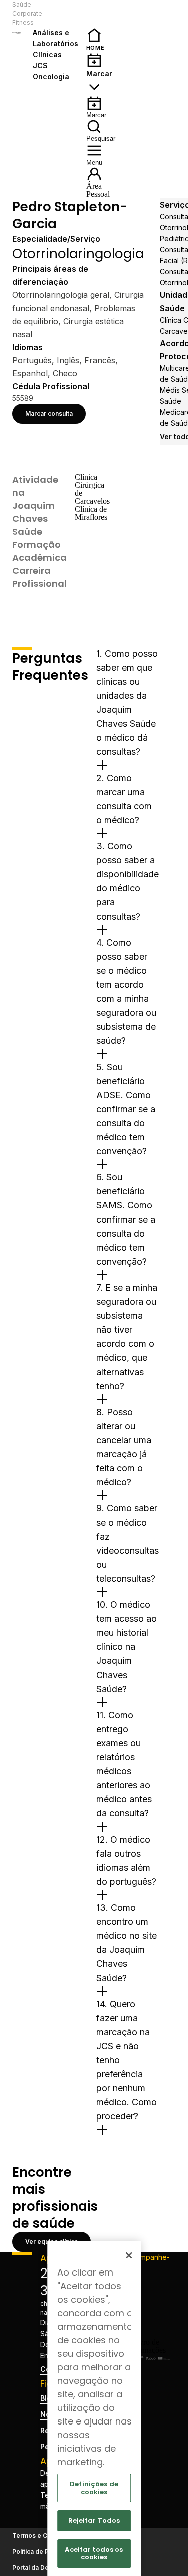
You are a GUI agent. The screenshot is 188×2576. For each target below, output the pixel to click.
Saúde (22, 4)
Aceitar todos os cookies (94, 2554)
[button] (59, 14)
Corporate (27, 13)
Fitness (23, 22)
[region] (94, 2409)
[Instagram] (149, 2298)
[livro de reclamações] (149, 2350)
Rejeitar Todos (94, 2521)
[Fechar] (129, 2255)
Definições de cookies (94, 2488)
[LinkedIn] (149, 2314)
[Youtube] (149, 2330)
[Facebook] (149, 2282)
